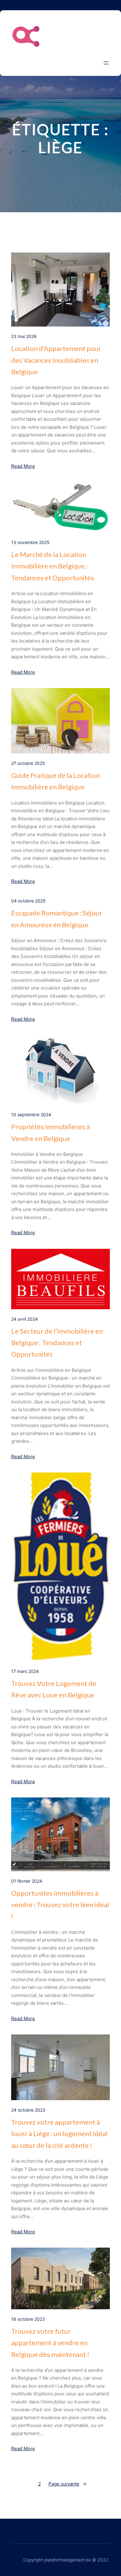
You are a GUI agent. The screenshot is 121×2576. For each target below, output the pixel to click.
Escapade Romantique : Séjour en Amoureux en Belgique (57, 919)
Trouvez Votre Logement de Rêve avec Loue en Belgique (54, 1689)
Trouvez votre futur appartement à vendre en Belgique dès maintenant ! (50, 2343)
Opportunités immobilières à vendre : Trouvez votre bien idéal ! (60, 1905)
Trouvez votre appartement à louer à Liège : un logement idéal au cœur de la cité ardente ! (59, 2134)
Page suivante (67, 2484)
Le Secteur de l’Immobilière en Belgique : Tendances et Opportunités (57, 1343)
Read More (23, 466)
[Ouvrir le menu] (106, 63)
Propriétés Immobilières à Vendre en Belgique (50, 1132)
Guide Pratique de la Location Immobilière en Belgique (55, 781)
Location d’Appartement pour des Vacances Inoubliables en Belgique (56, 360)
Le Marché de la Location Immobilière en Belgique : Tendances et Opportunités (53, 566)
